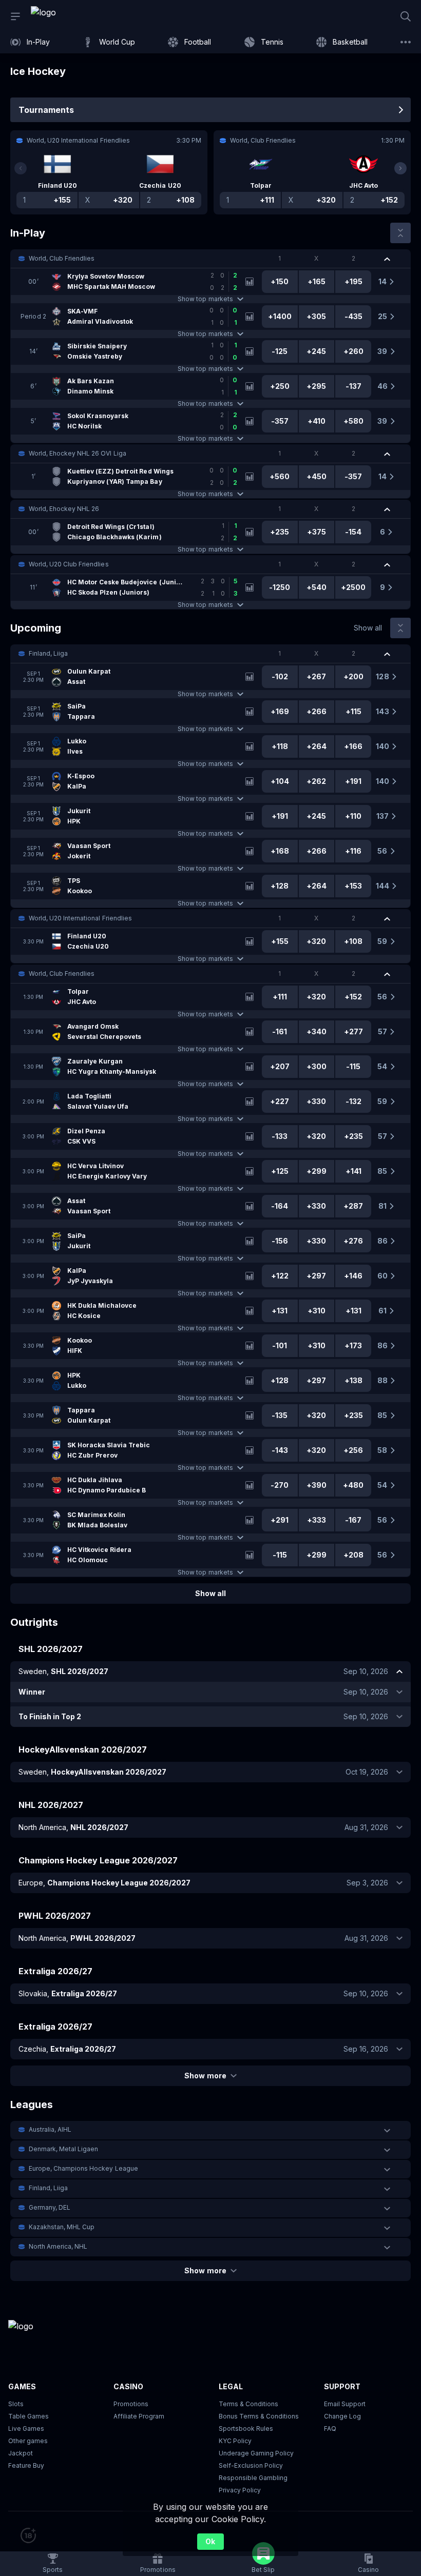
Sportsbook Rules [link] (246, 2428)
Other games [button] (28, 2441)
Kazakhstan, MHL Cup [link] (62, 2227)
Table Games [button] (28, 2416)
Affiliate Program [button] (139, 2416)
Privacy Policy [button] (240, 2490)
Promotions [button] (131, 2404)
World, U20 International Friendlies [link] (80, 918)
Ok (210, 2541)
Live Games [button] (26, 2428)
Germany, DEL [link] (50, 2207)
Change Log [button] (342, 2416)
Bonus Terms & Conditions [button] (259, 2416)
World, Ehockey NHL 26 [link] (64, 509)
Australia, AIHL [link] (50, 2129)
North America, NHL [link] (58, 2246)
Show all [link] (368, 628)
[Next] (400, 168)
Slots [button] (16, 2404)
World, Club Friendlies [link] (62, 258)
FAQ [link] (330, 2428)
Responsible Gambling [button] (253, 2478)
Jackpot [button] (21, 2453)
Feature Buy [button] (26, 2465)
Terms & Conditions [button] (248, 2404)
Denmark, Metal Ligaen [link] (63, 2149)
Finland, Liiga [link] (48, 653)
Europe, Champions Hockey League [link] (83, 2168)
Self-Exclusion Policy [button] (251, 2465)
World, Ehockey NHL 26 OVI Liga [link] (78, 453)
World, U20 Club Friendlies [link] (69, 564)
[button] (210, 259)
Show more (205, 2076)
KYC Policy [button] (235, 2441)
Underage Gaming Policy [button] (256, 2453)
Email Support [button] (345, 2404)
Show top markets (205, 299)
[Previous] (21, 168)
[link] (67, 16)
